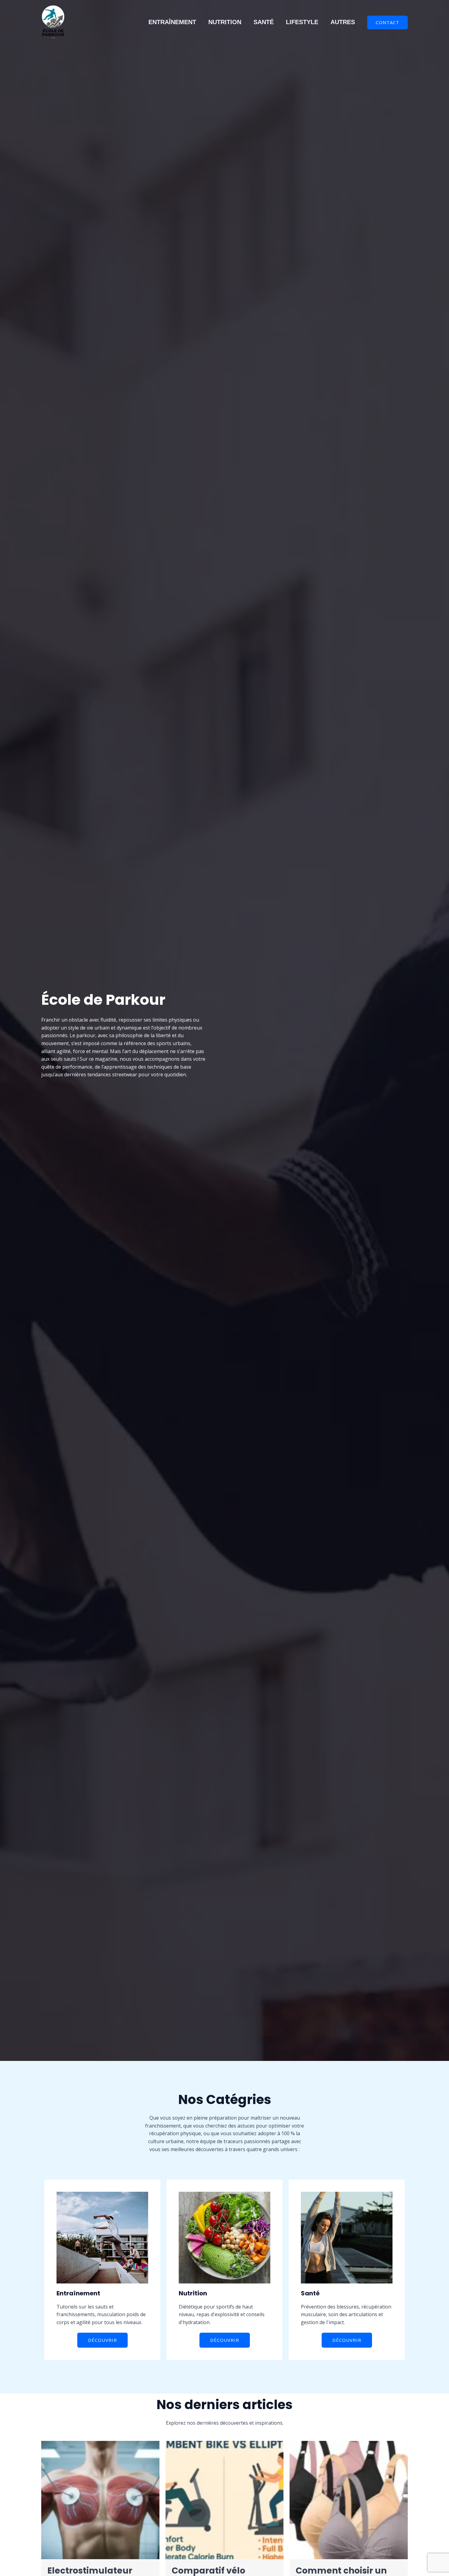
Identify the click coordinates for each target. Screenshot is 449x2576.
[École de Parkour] (53, 22)
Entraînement (172, 22)
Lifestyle (302, 22)
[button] (387, 22)
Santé (264, 22)
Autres (343, 22)
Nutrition (225, 22)
